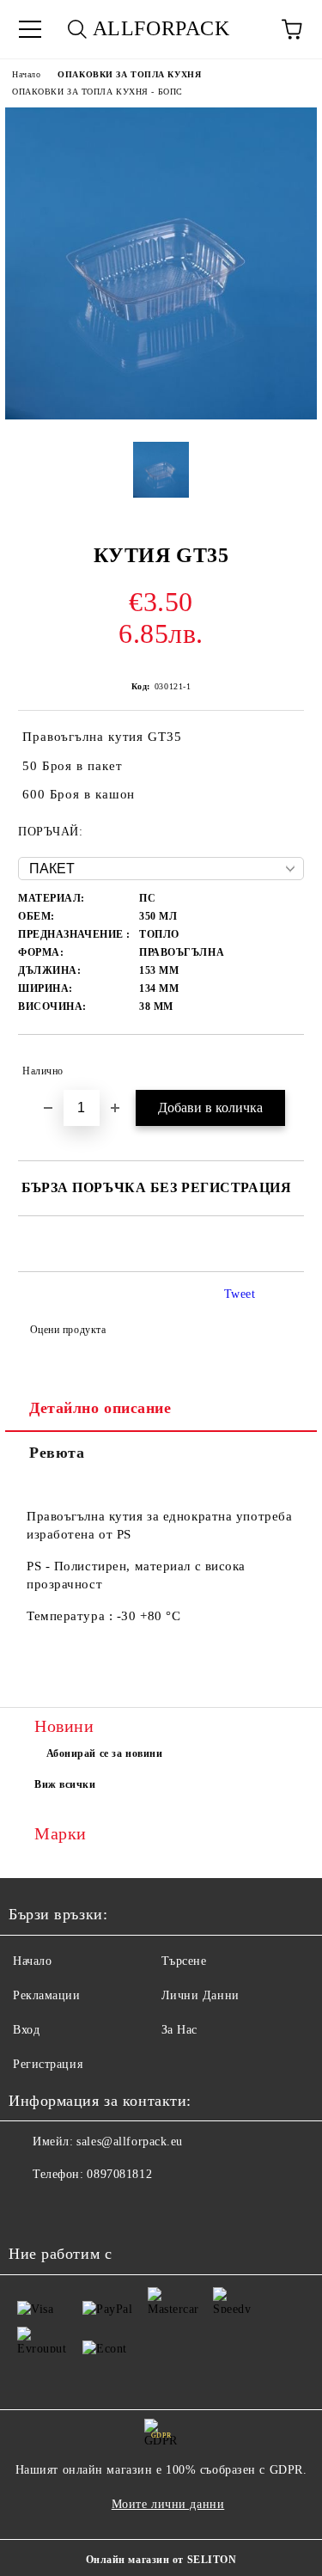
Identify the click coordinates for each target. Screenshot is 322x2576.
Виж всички (65, 1784)
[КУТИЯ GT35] (161, 416)
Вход (26, 2030)
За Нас (179, 2030)
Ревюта (57, 1453)
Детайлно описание (100, 1408)
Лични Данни (200, 1995)
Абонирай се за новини (105, 1753)
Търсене (184, 1961)
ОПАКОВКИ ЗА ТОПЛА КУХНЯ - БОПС (97, 92)
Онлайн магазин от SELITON (161, 2560)
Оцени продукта (68, 1330)
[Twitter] (69, 2209)
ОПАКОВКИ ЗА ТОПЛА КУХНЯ (129, 74)
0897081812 (119, 2174)
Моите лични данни (168, 2504)
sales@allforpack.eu (130, 2142)
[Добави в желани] (279, 1063)
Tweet (240, 1294)
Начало (26, 74)
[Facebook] (31, 2209)
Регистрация (48, 2064)
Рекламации (47, 1995)
